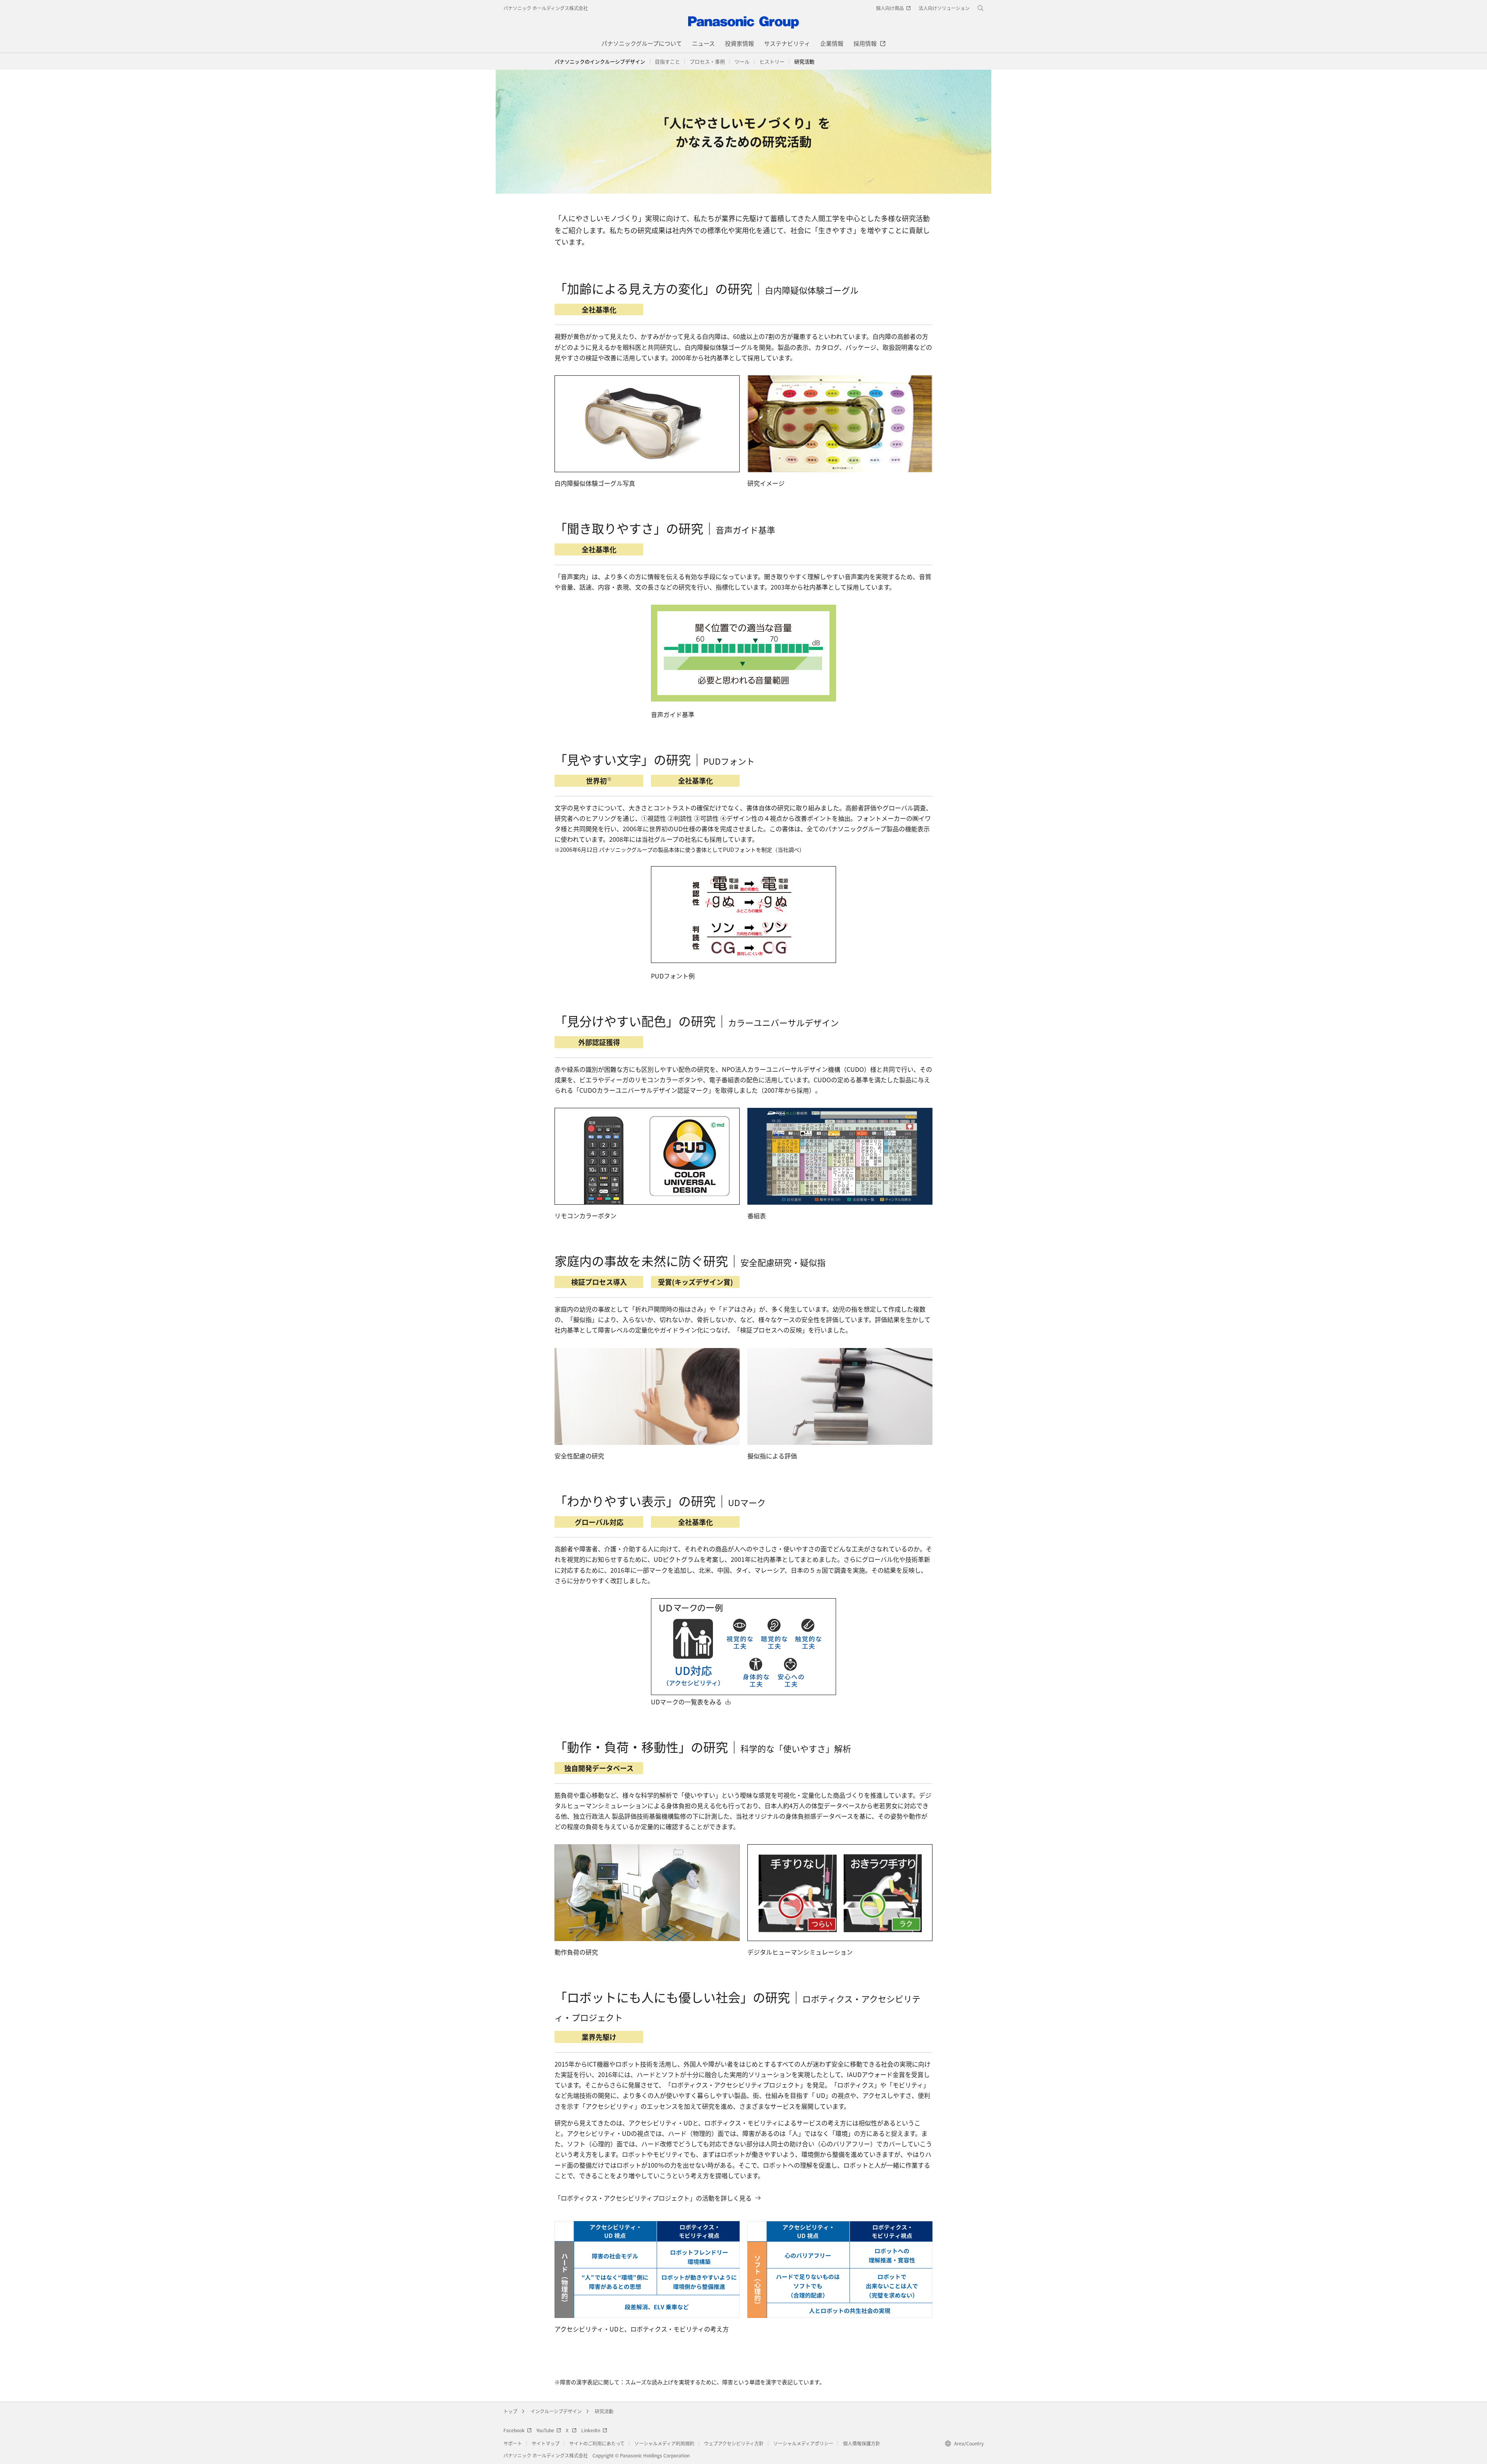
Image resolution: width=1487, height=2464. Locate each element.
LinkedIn (591, 2430)
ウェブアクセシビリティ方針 (734, 2443)
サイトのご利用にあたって (597, 2443)
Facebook (514, 2430)
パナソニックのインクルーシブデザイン (600, 61)
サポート (513, 2443)
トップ (510, 2411)
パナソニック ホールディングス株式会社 (546, 8)
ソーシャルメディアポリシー (803, 2443)
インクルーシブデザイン (556, 2411)
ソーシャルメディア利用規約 (664, 2443)
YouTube (545, 2430)
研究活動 (604, 2411)
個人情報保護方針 (862, 2443)
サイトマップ (546, 2443)
